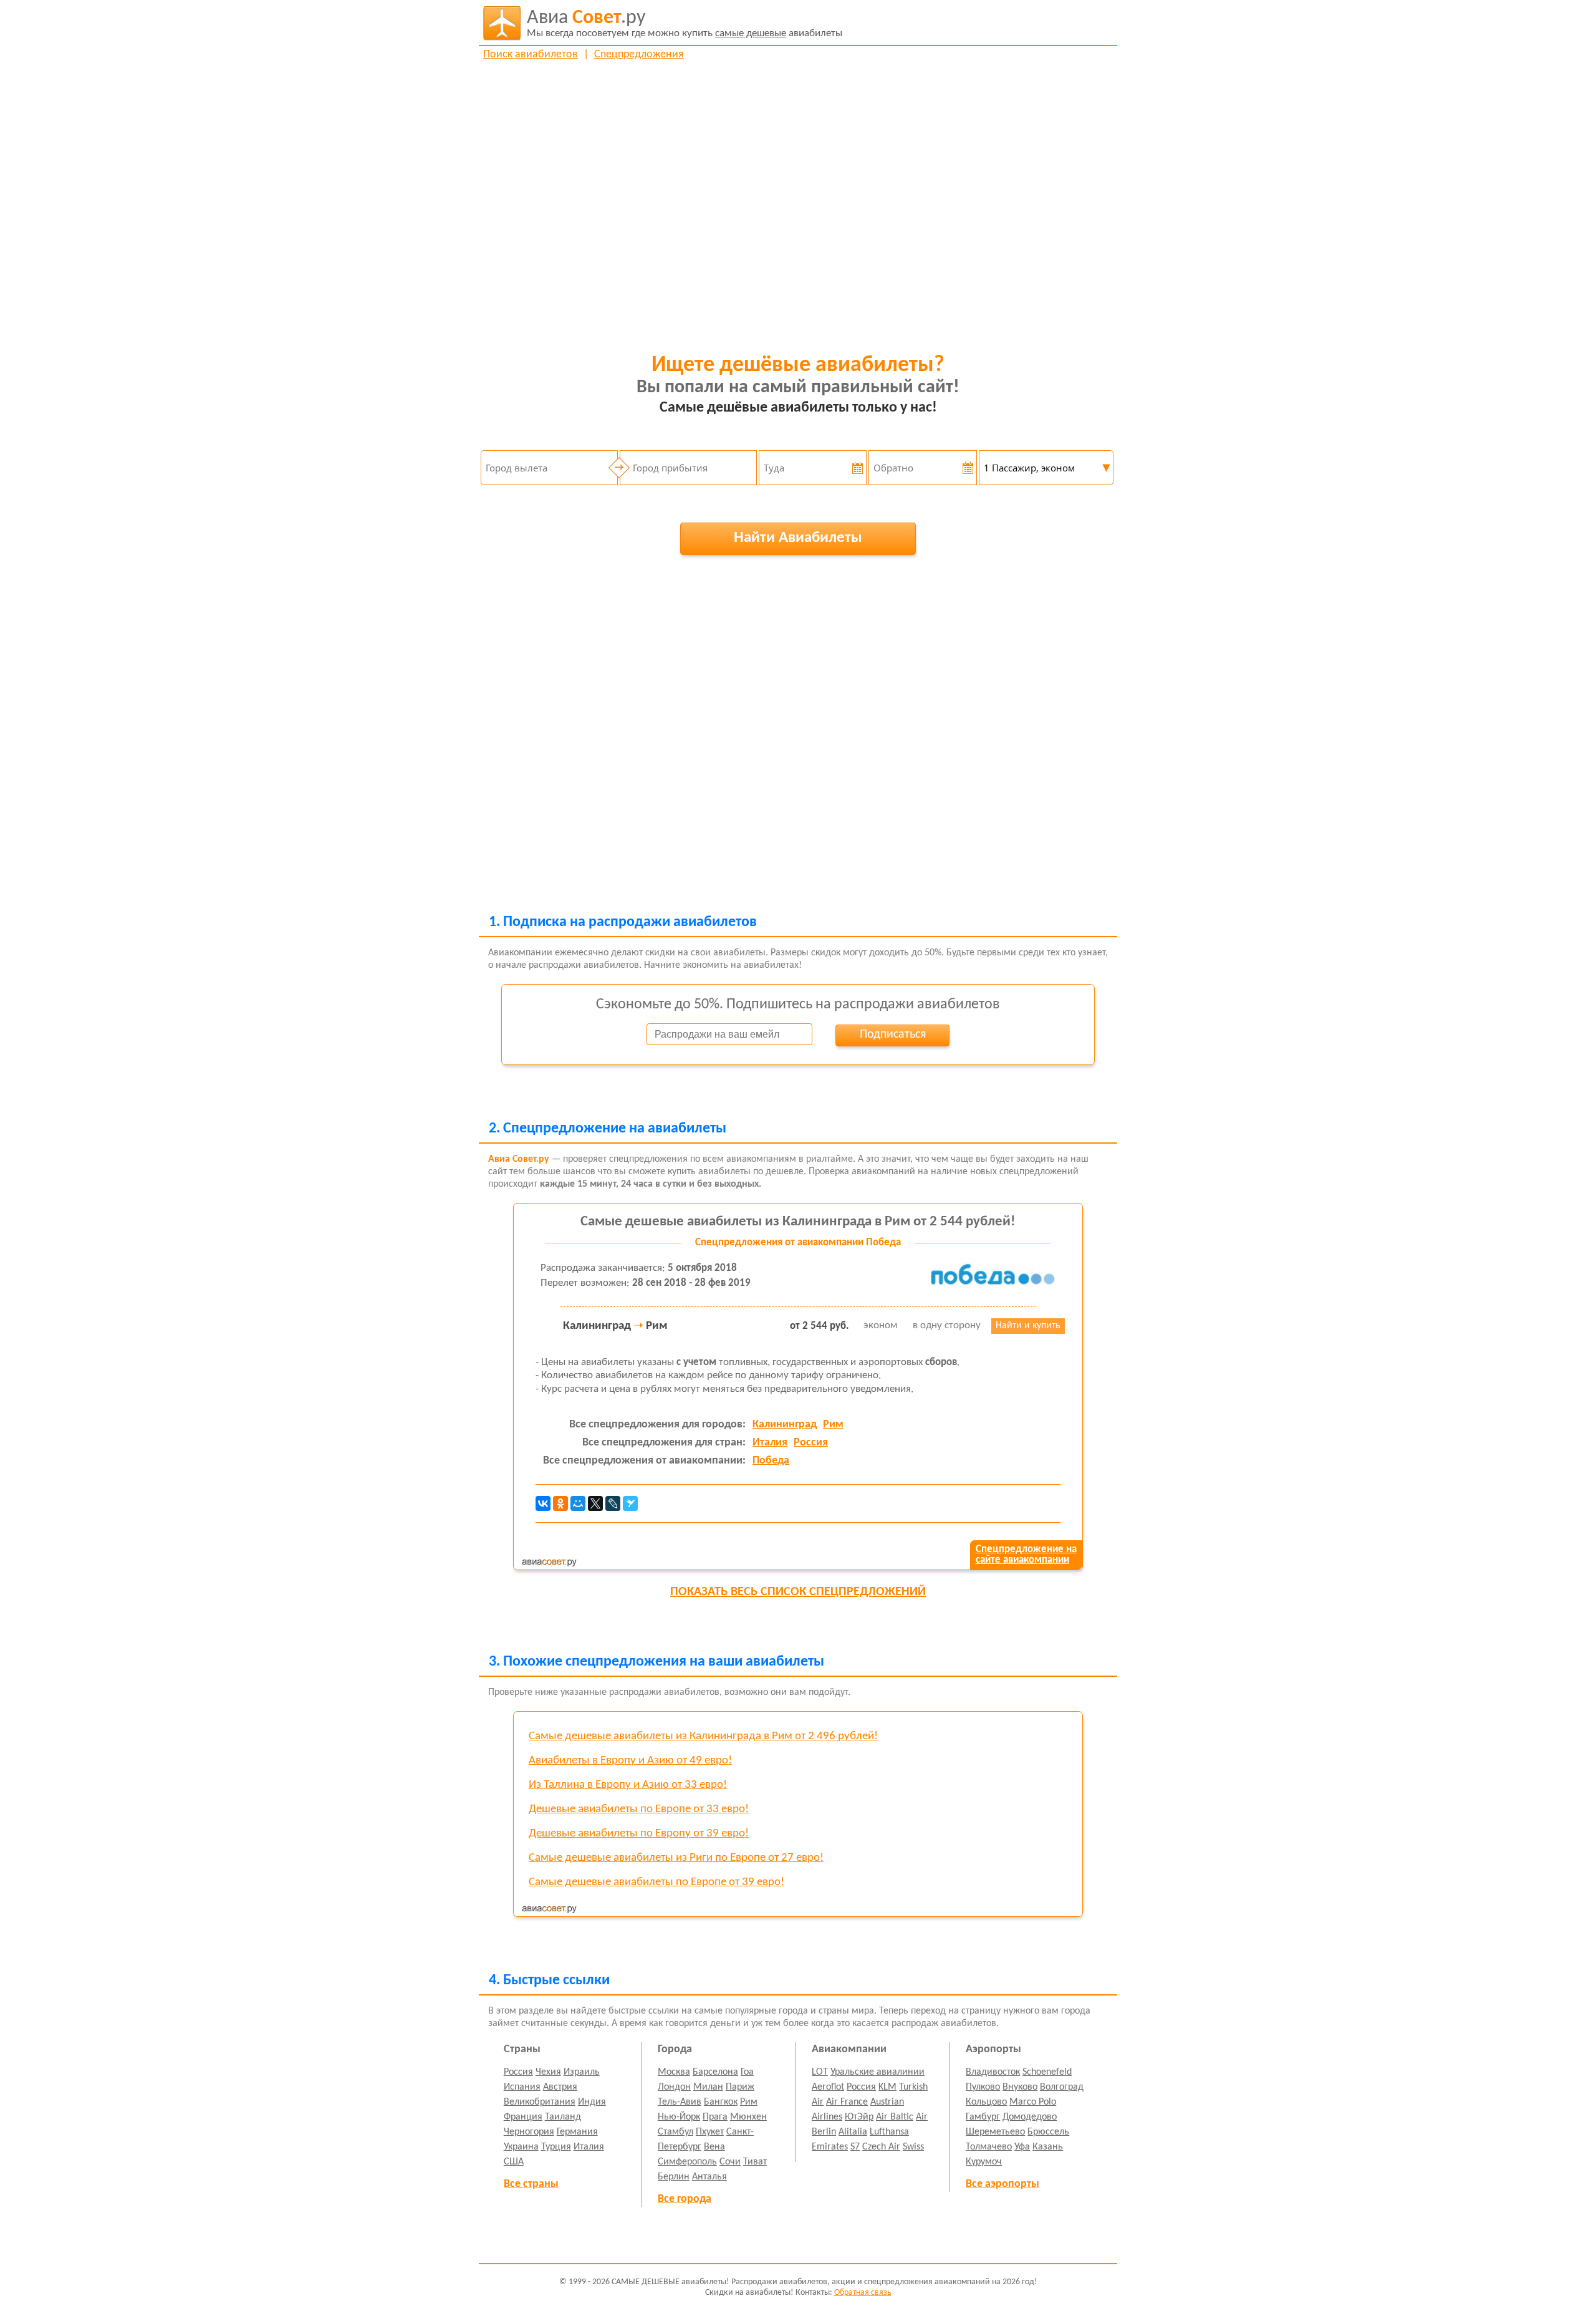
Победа (771, 1461)
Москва (674, 2072)
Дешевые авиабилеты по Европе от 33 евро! (639, 1809)
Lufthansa (889, 2132)
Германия (577, 2132)
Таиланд (563, 2117)
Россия (811, 1443)
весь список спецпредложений (798, 1592)
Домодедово (1030, 2117)
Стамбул (675, 2132)
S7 (855, 2147)
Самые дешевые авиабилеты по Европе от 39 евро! (656, 1882)
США (514, 2162)
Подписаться (893, 1035)
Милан (708, 2087)
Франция (523, 2117)
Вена (714, 2147)
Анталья (709, 2177)
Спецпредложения (639, 55)
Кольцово (986, 2102)
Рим (833, 1425)
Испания (522, 2087)
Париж (740, 2087)
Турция (556, 2147)
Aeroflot (828, 2087)
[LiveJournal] (613, 1503)
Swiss (913, 2147)
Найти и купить (1028, 1326)
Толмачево (989, 2147)
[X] (595, 1503)
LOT (820, 2072)
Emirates (830, 2147)
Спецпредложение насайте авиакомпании (1026, 1555)
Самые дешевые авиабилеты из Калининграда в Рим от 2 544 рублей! (798, 1222)
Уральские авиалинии (877, 2072)
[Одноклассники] (560, 1503)
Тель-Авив (680, 2102)
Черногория (529, 2132)
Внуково (1020, 2087)
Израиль (582, 2072)
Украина (521, 2147)
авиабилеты (685, 23)
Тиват (755, 2162)
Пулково (983, 2087)
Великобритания (540, 2102)
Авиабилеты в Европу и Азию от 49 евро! (630, 1761)
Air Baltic (895, 2117)
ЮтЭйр (859, 2117)
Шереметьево (995, 2132)
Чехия (548, 2072)
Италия (770, 1443)
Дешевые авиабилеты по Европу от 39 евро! (639, 1834)
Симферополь (687, 2162)
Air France (847, 2102)
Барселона (715, 2072)
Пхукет (710, 2132)
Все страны (531, 2184)
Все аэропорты (1002, 2184)
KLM (887, 2087)
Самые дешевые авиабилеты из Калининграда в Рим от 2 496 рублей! (703, 1736)
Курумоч (984, 2162)
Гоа (747, 2072)
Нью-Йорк (679, 2117)
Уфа (1022, 2147)
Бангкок (721, 2102)
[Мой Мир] (578, 1503)
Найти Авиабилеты (798, 538)
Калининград (785, 1425)
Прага (715, 2117)
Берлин (674, 2177)
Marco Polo (1033, 2102)
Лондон (674, 2087)
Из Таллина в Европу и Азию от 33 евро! (628, 1785)
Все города (685, 2199)
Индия (592, 2102)
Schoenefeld (1047, 2072)
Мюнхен (748, 2117)
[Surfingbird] (630, 1503)
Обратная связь (863, 2293)
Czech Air (881, 2147)
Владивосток (993, 2072)
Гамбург (983, 2117)
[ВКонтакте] (543, 1503)
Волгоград (1062, 2087)
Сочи (730, 2162)
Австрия (560, 2087)
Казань (1048, 2147)
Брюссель (1048, 2132)
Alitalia (853, 2132)
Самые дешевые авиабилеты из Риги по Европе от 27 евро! (676, 1858)
